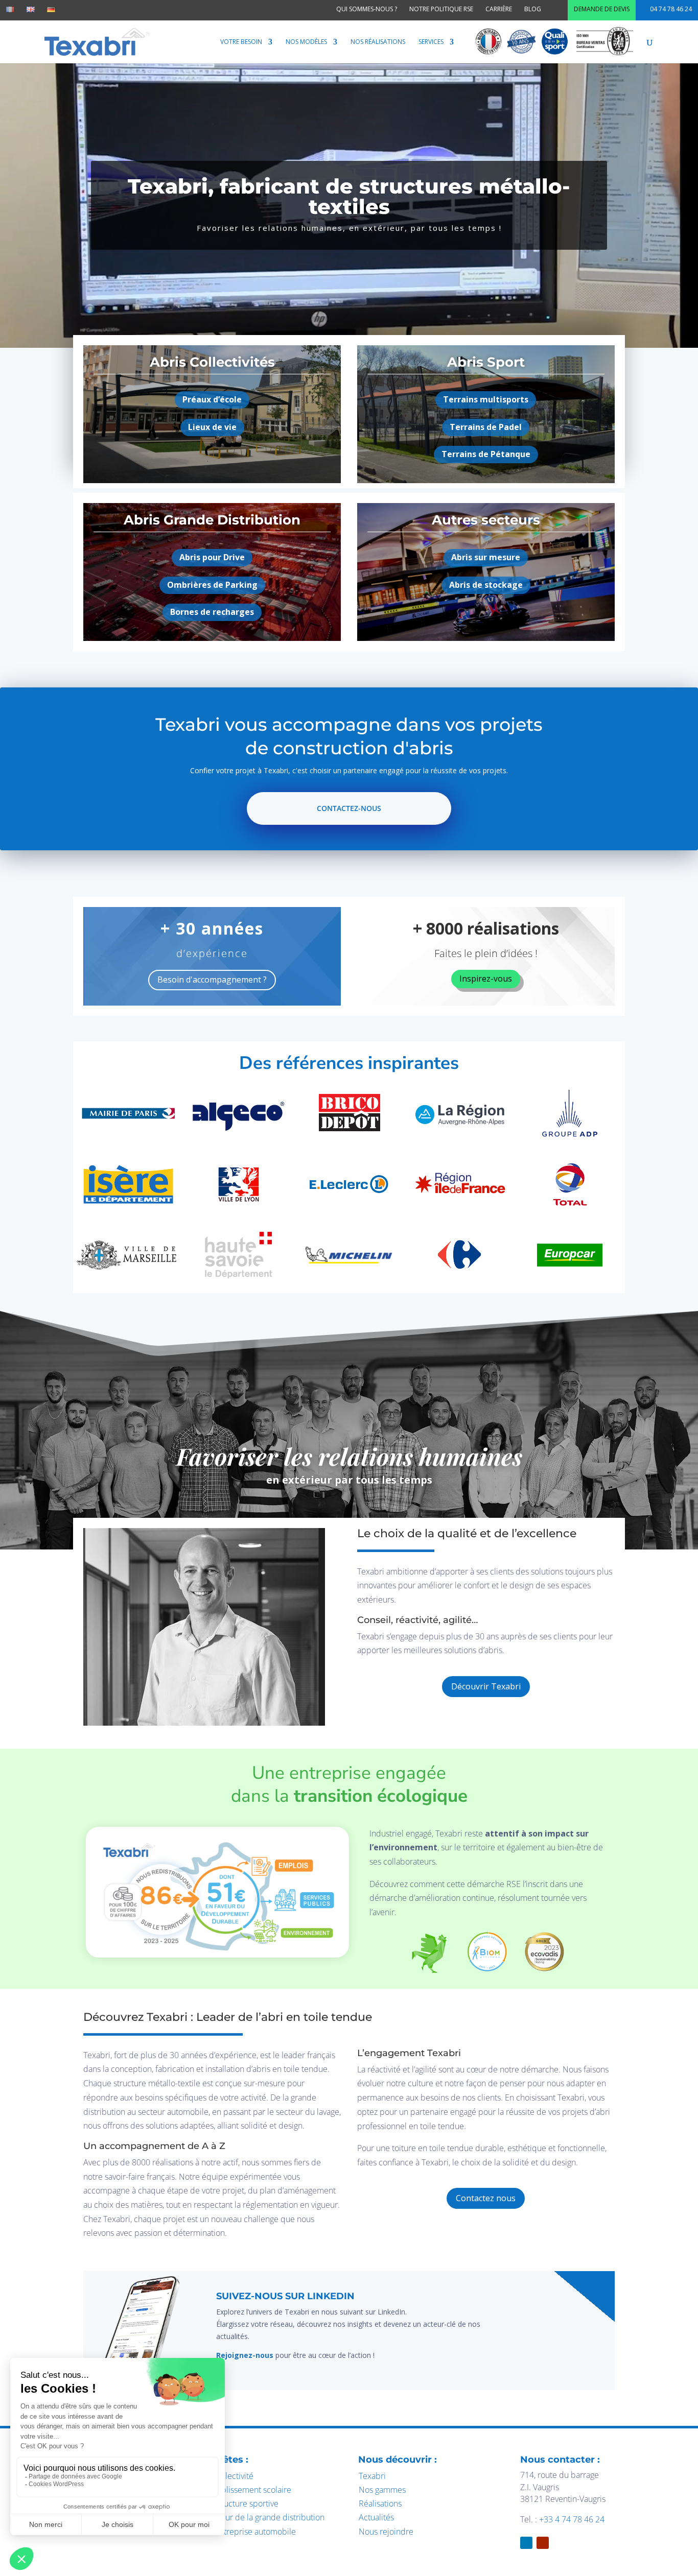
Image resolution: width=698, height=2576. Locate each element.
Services (431, 42)
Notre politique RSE (441, 9)
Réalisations (380, 2503)
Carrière (499, 9)
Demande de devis (602, 9)
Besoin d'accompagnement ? (212, 980)
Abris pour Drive (212, 557)
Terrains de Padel (486, 427)
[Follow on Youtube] (543, 2543)
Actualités (376, 2517)
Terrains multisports (486, 399)
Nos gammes (382, 2490)
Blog (533, 9)
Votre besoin (241, 42)
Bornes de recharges (212, 612)
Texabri (372, 2476)
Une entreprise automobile (247, 2532)
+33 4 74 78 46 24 (572, 2519)
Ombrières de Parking (212, 585)
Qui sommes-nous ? (367, 9)
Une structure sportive (238, 2503)
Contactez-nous (349, 808)
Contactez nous (486, 2198)
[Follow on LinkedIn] (602, 2283)
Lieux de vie (212, 427)
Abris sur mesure (486, 557)
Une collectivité (225, 2476)
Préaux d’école (212, 399)
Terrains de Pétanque (486, 454)
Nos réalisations (378, 42)
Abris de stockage (486, 585)
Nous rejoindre (386, 2532)
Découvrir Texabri (486, 1686)
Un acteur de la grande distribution (261, 2517)
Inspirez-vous (486, 979)
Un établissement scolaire (244, 2490)
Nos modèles (306, 42)
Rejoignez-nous (245, 2355)
